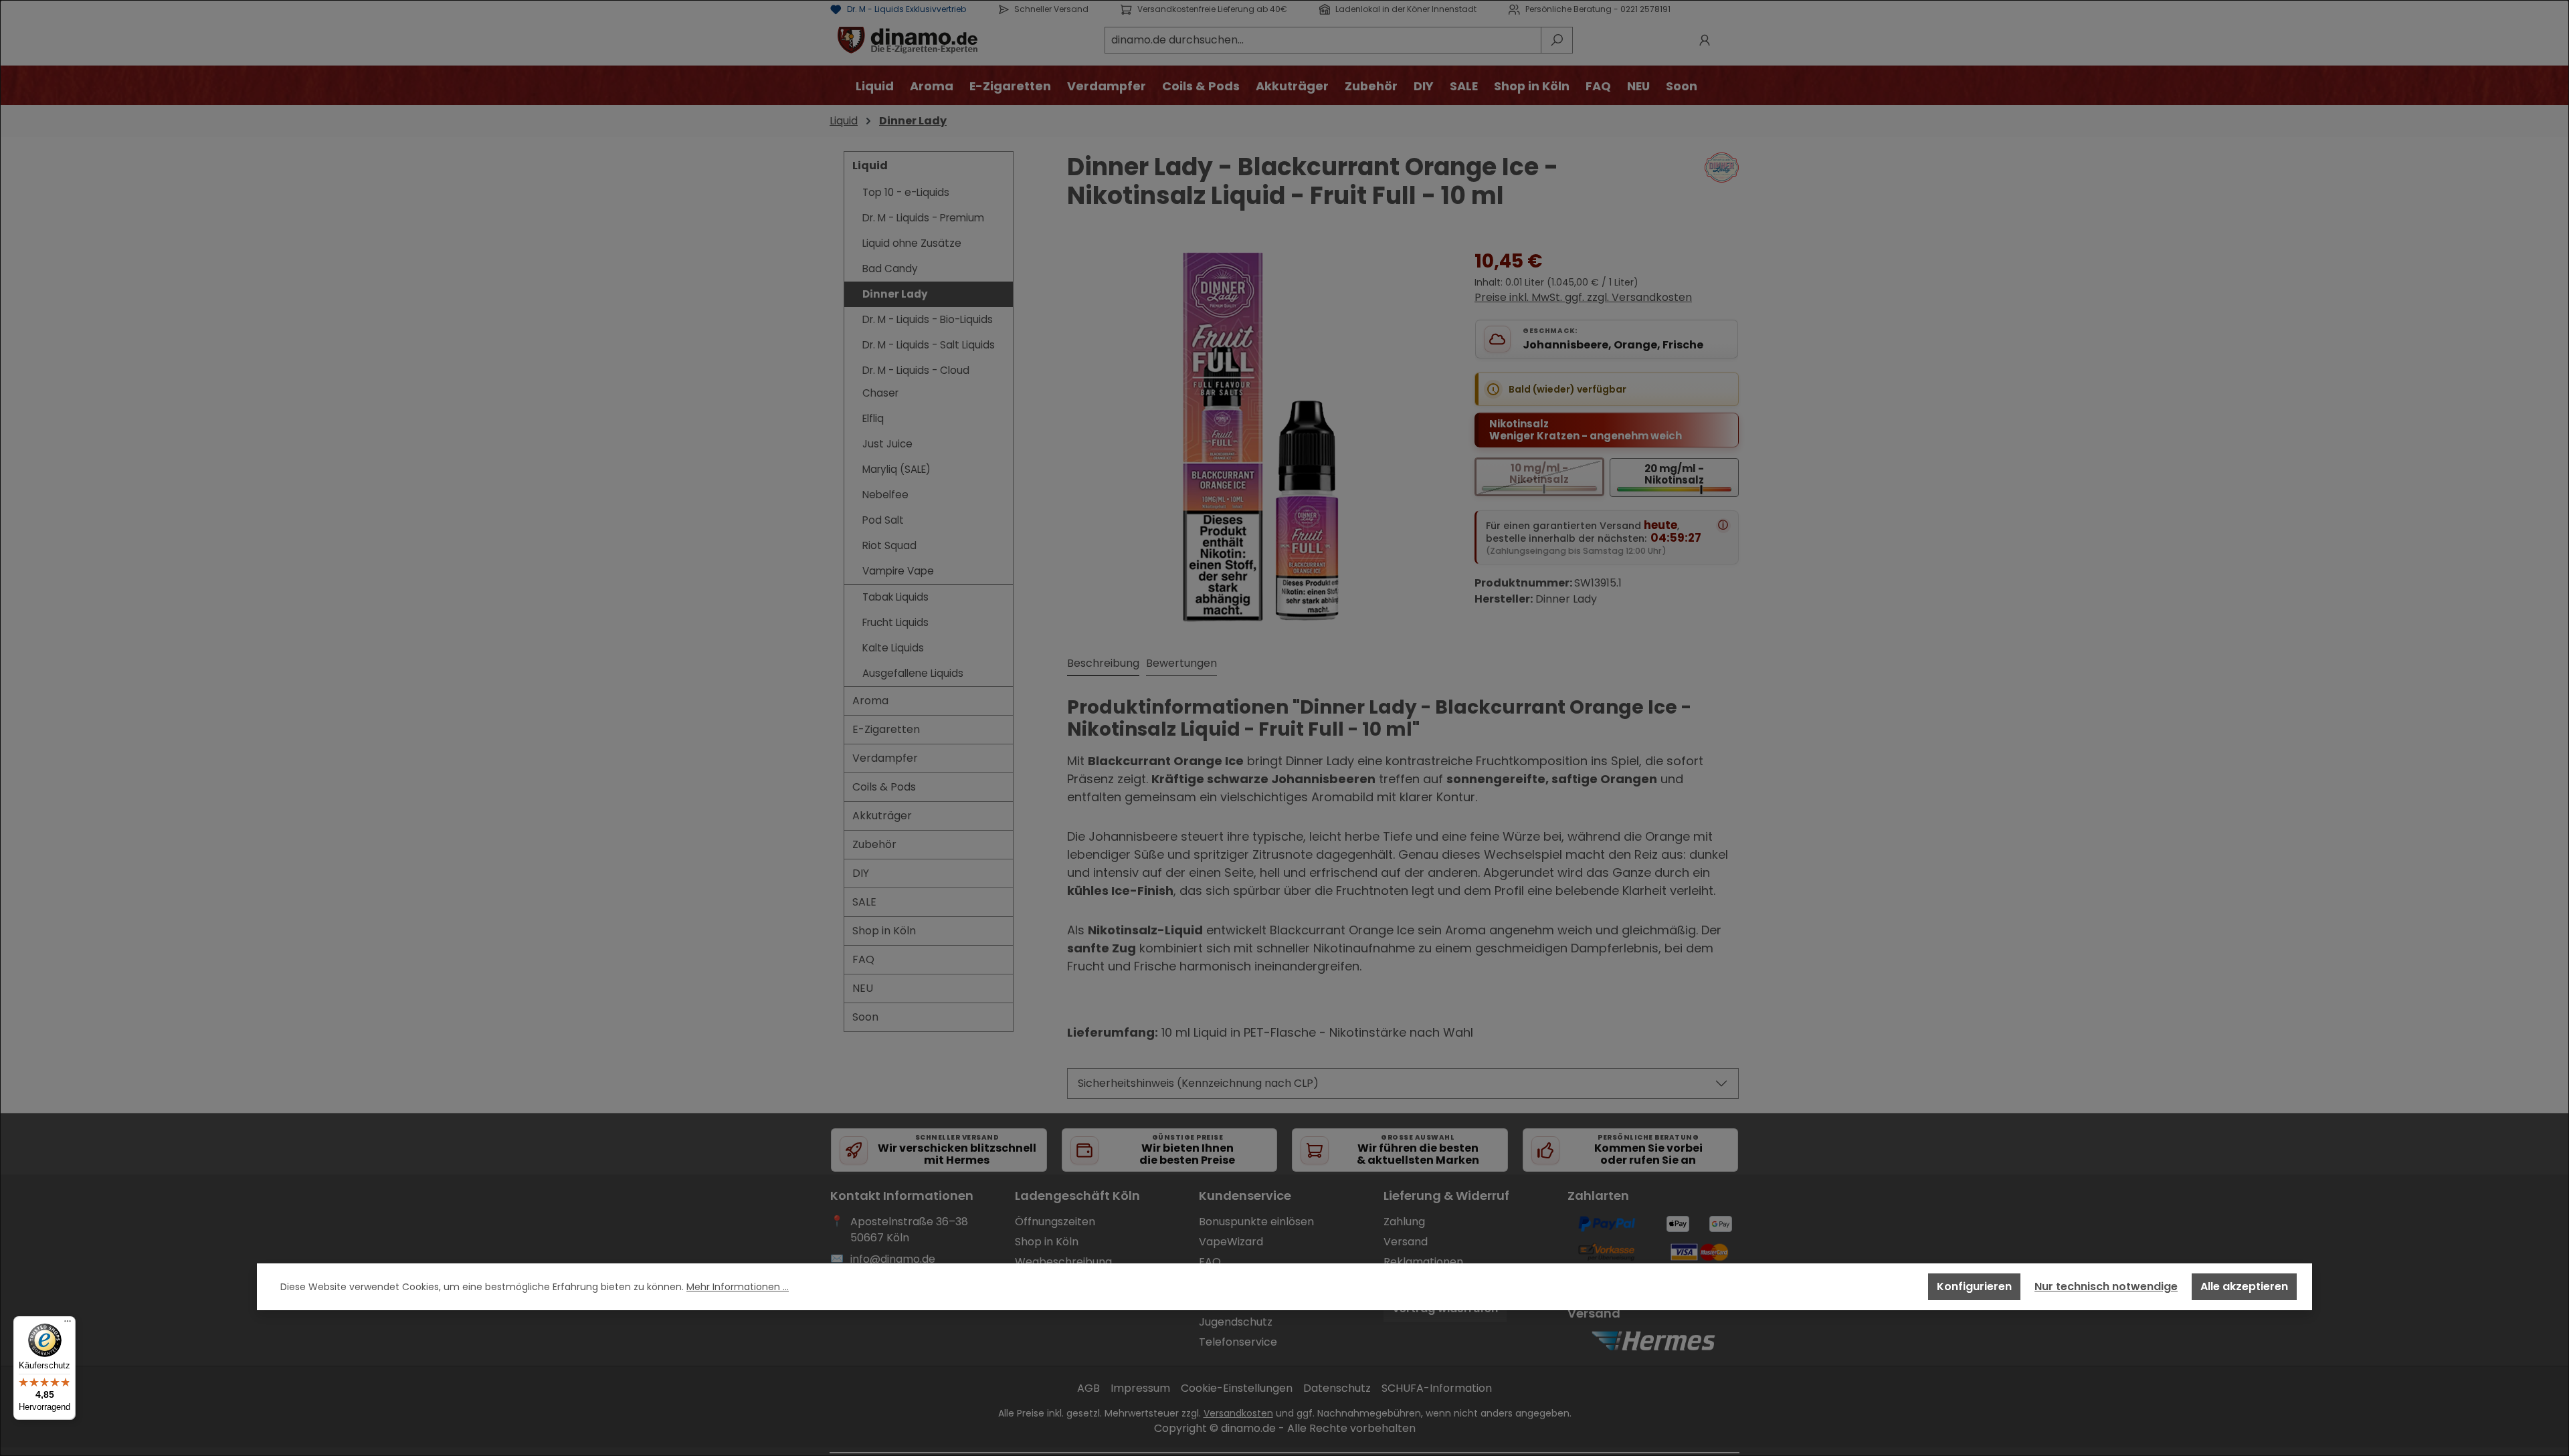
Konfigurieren (1974, 1286)
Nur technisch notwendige (2106, 1286)
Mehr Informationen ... (738, 1287)
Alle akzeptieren (2244, 1286)
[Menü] (68, 1324)
